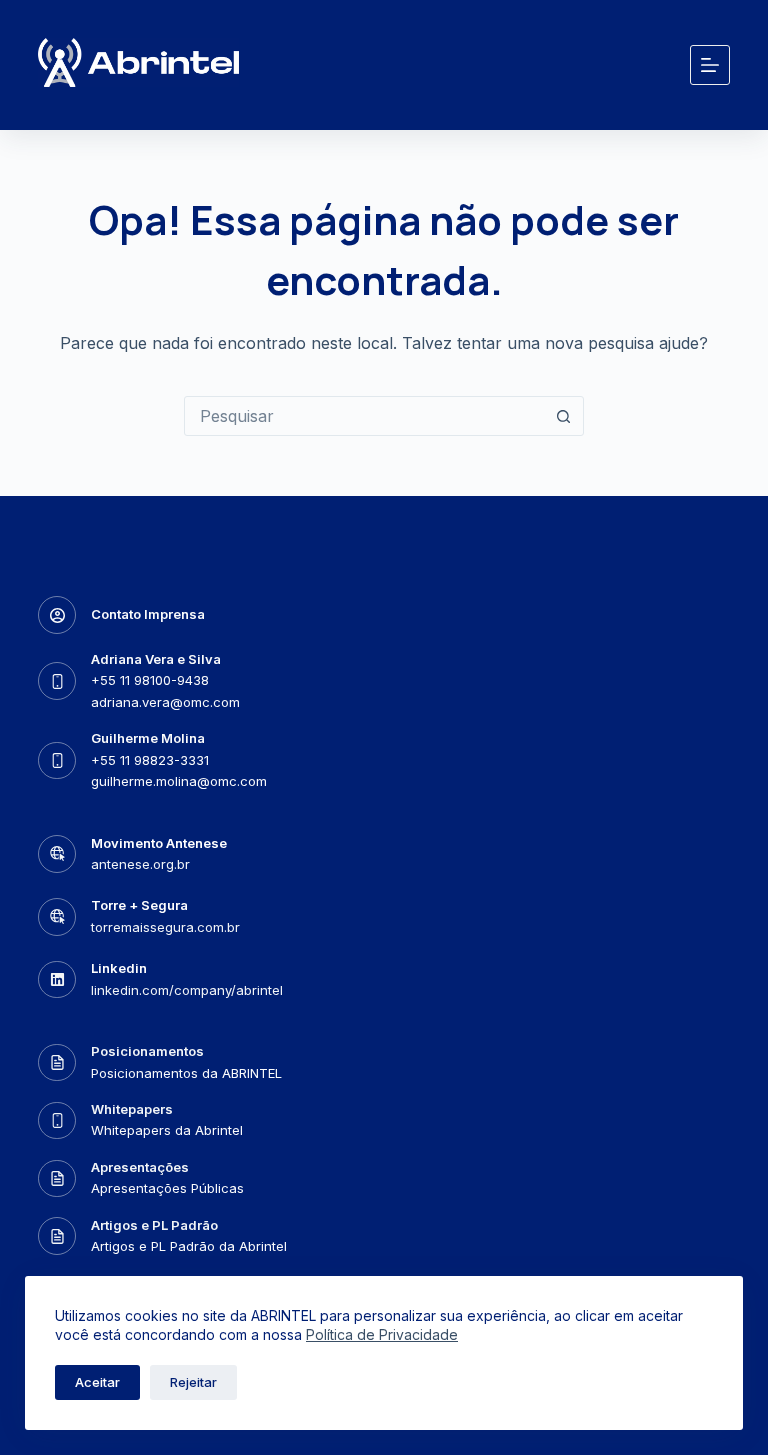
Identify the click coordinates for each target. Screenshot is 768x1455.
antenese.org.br (140, 864)
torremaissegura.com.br (165, 927)
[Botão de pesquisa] (563, 416)
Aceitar (97, 1382)
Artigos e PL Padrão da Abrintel (189, 1246)
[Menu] (710, 65)
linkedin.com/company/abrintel (187, 990)
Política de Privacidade (382, 1334)
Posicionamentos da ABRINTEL (186, 1073)
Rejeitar (193, 1382)
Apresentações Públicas (167, 1188)
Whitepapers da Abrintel (167, 1130)
